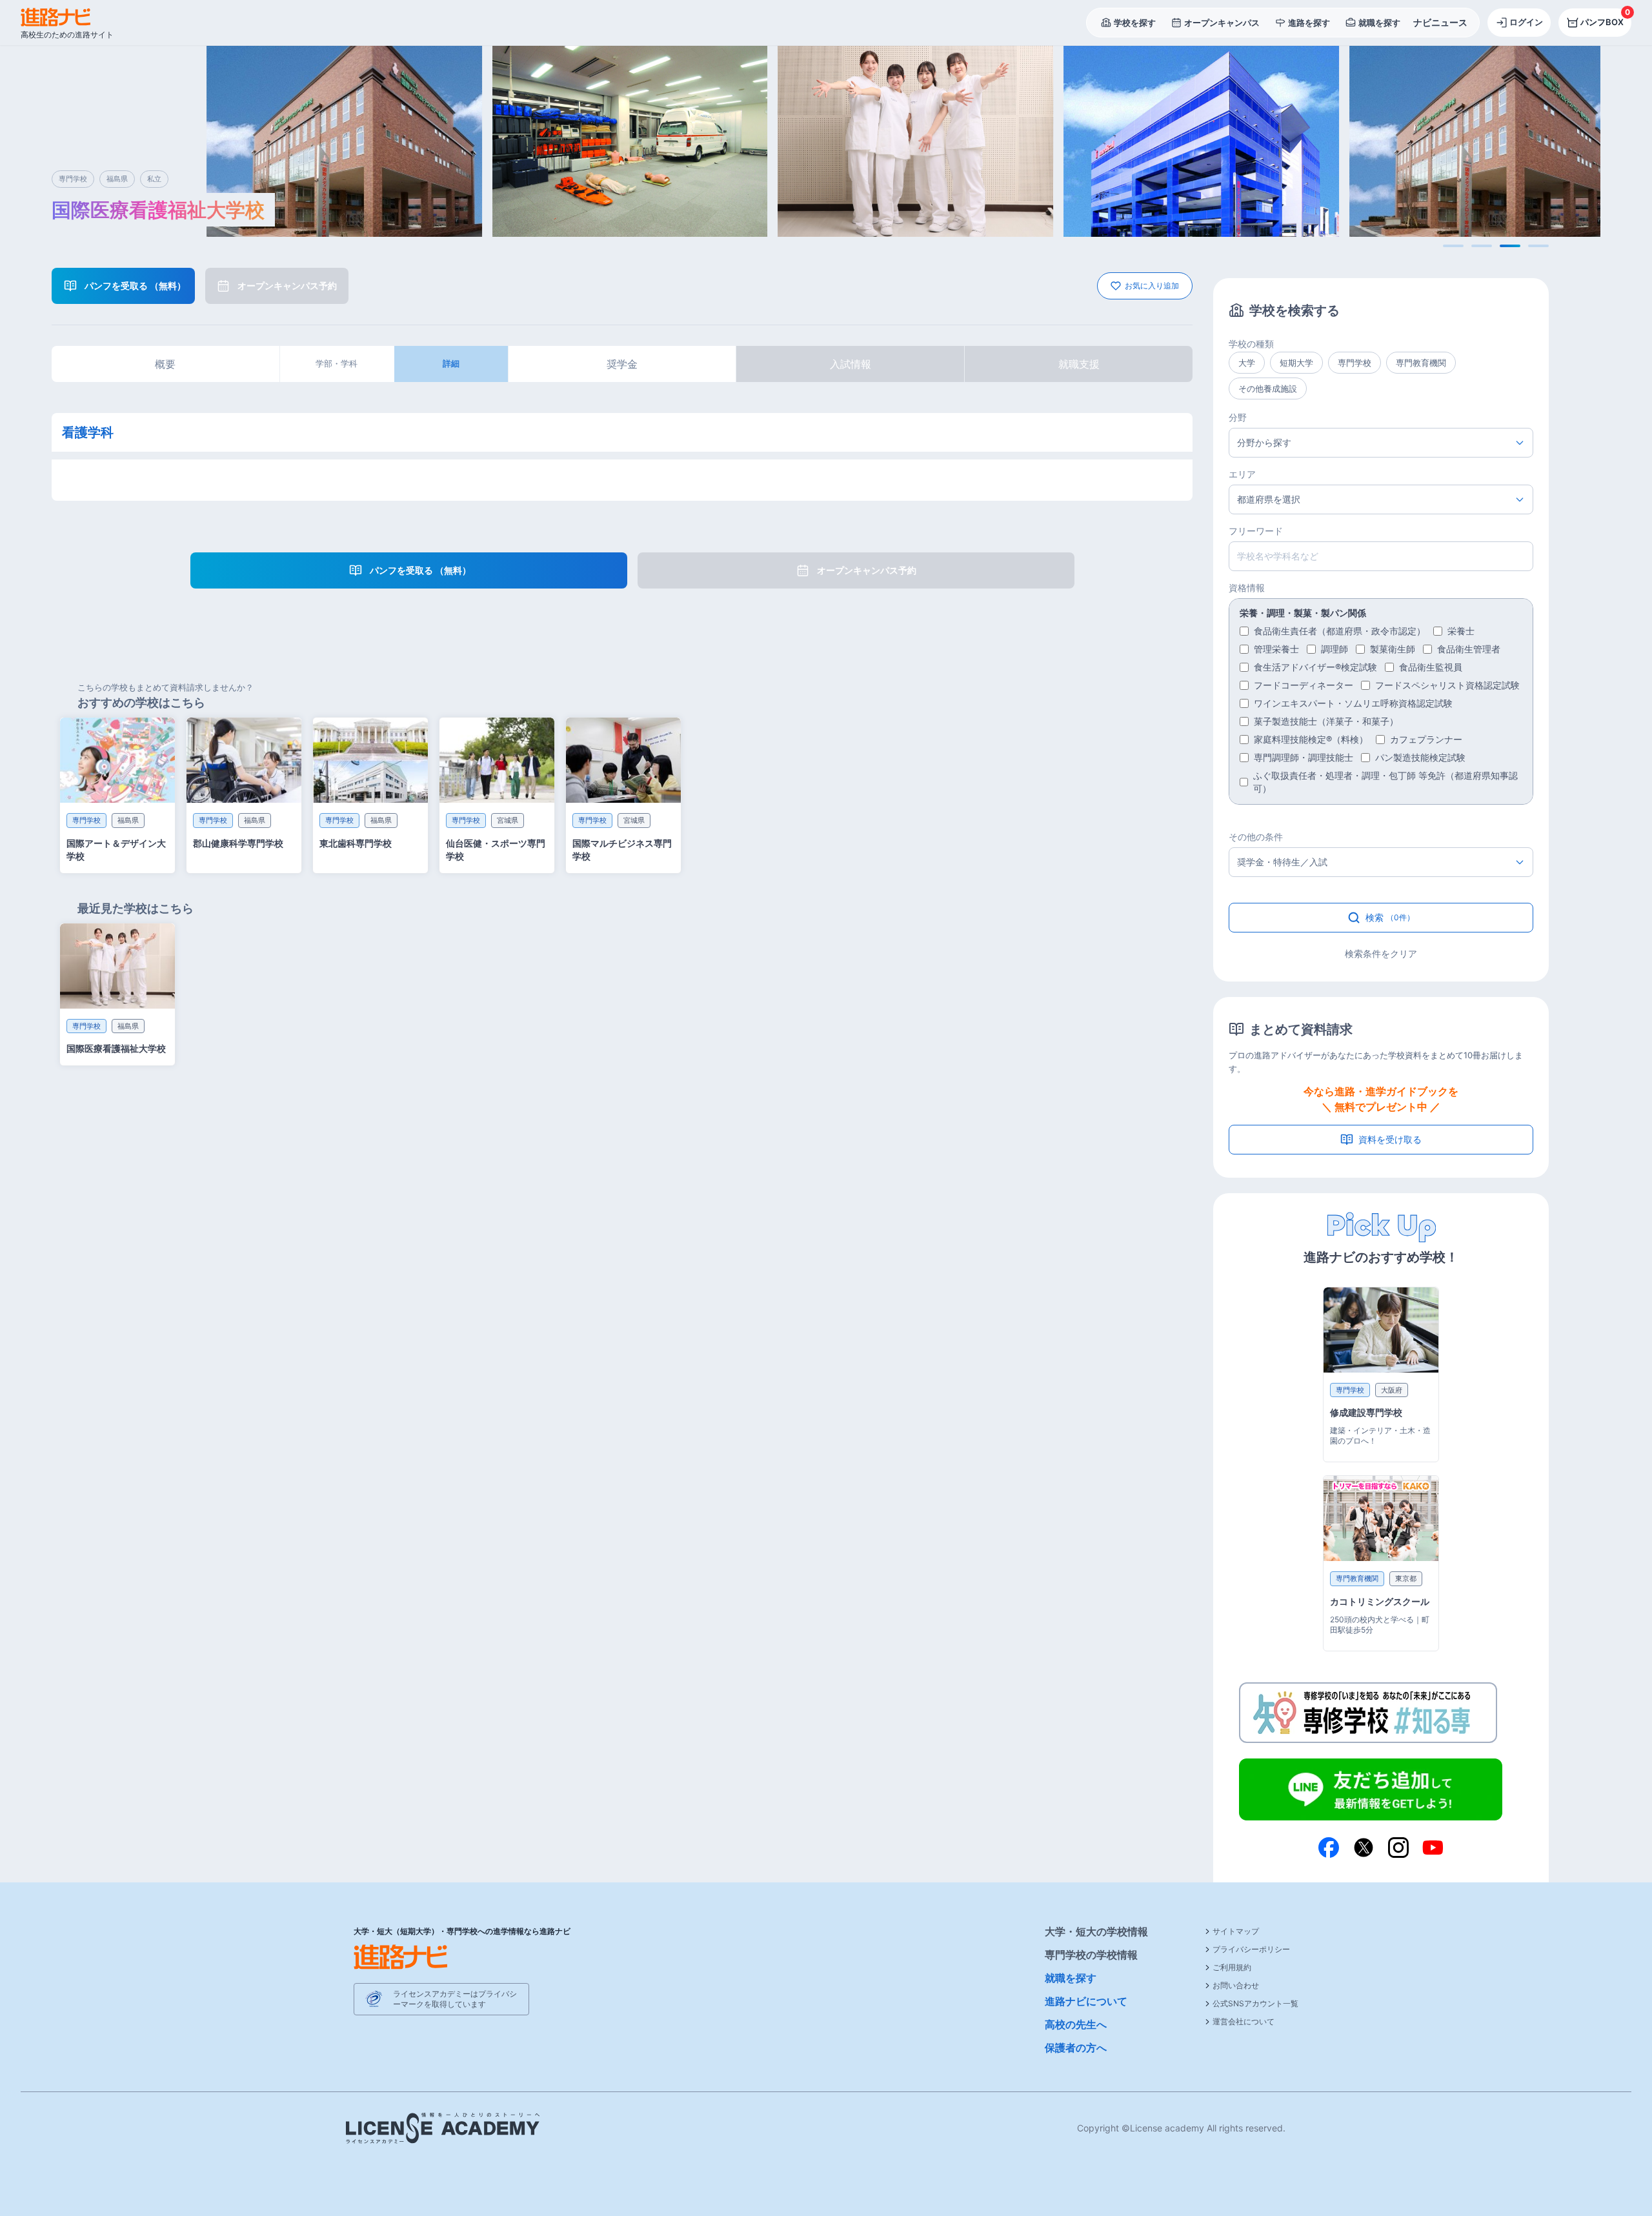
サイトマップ (1236, 1931)
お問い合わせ (1236, 1985)
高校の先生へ (1076, 2024)
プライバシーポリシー (1251, 1949)
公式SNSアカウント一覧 (1255, 2003)
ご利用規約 (1232, 1967)
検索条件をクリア (1381, 953)
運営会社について (1244, 2021)
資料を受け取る (1390, 1139)
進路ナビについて (1086, 2001)
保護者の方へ (1076, 2048)
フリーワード (1256, 531)
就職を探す (1071, 1978)
